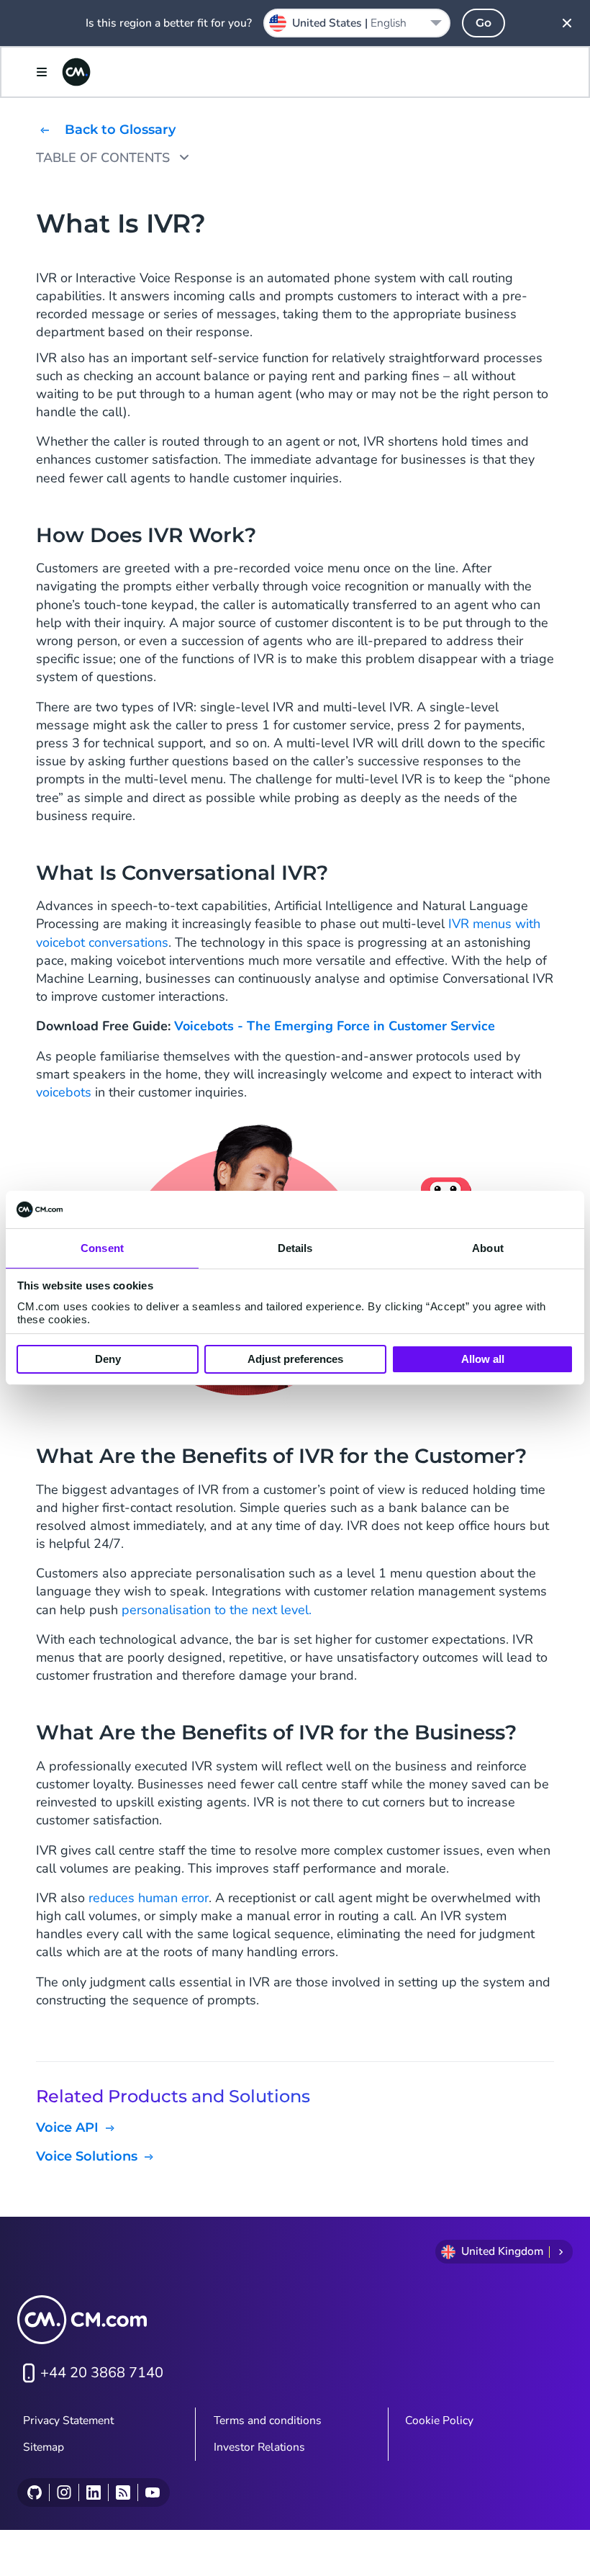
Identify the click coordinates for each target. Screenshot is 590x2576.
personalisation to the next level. (217, 1610)
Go (484, 23)
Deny (108, 1359)
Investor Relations (259, 2447)
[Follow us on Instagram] (64, 2492)
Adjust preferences (295, 1359)
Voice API (67, 2128)
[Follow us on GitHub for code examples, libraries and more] (35, 2492)
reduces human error (149, 1898)
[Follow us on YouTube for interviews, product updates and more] (152, 2492)
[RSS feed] (123, 2492)
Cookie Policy (439, 2420)
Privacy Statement (68, 2420)
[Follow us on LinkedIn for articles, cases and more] (93, 2492)
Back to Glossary (120, 130)
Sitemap (44, 2447)
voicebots (64, 1092)
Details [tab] (295, 1248)
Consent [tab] (102, 1248)
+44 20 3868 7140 (102, 2373)
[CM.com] (76, 72)
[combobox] (357, 23)
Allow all (483, 1359)
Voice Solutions (87, 2157)
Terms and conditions (268, 2420)
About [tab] (488, 1248)
